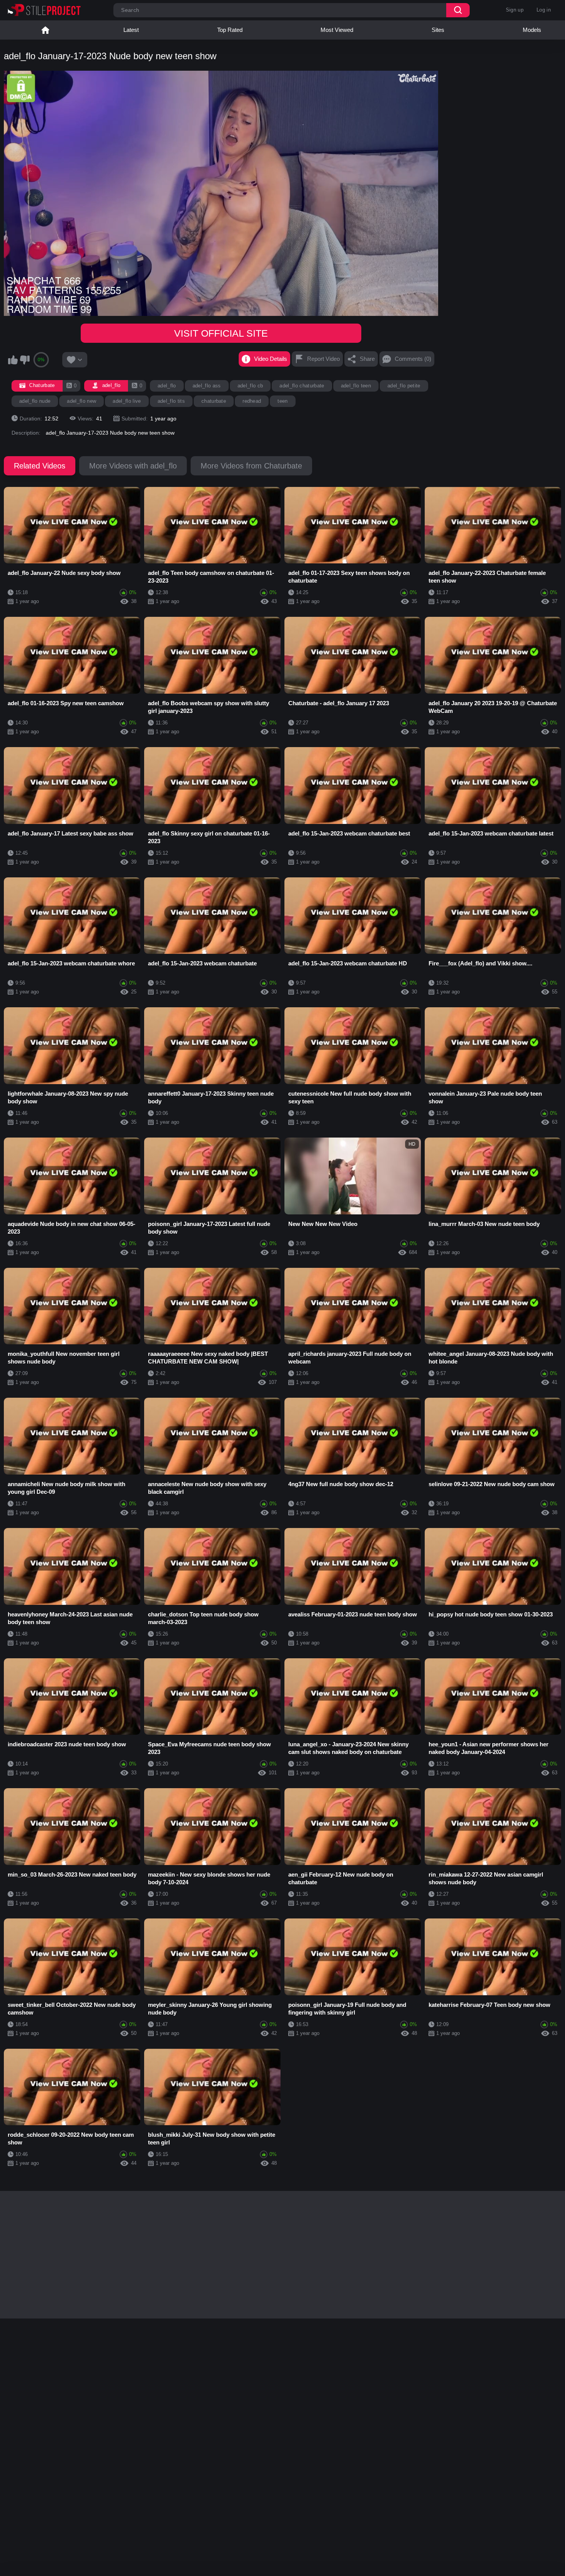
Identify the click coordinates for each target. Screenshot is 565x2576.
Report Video (323, 359)
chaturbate (214, 401)
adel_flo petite (404, 386)
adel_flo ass (207, 386)
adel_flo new (81, 401)
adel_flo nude (35, 401)
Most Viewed (337, 30)
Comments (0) (413, 359)
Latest (131, 30)
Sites (438, 30)
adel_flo (167, 386)
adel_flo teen (356, 386)
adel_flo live (127, 401)
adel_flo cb (250, 386)
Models (532, 30)
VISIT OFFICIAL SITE (221, 333)
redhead (252, 401)
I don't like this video (25, 360)
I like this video (13, 360)
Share (367, 359)
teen (282, 401)
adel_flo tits (171, 401)
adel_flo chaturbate (302, 386)
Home (45, 30)
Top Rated (230, 30)
